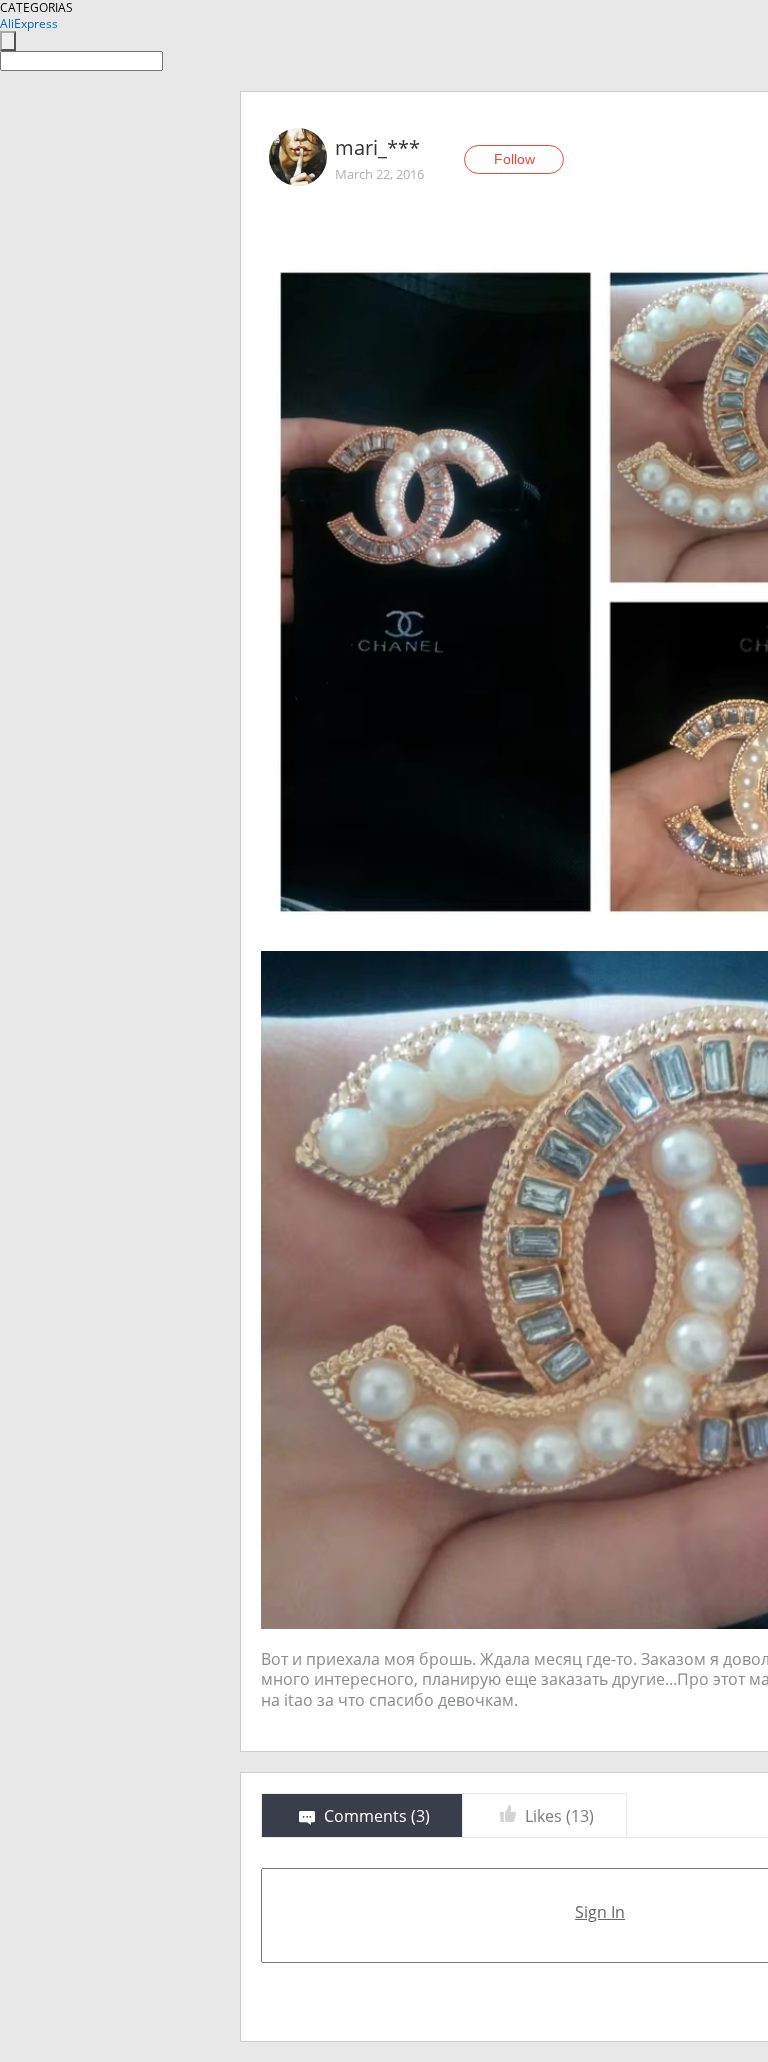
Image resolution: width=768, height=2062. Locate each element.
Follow (514, 159)
